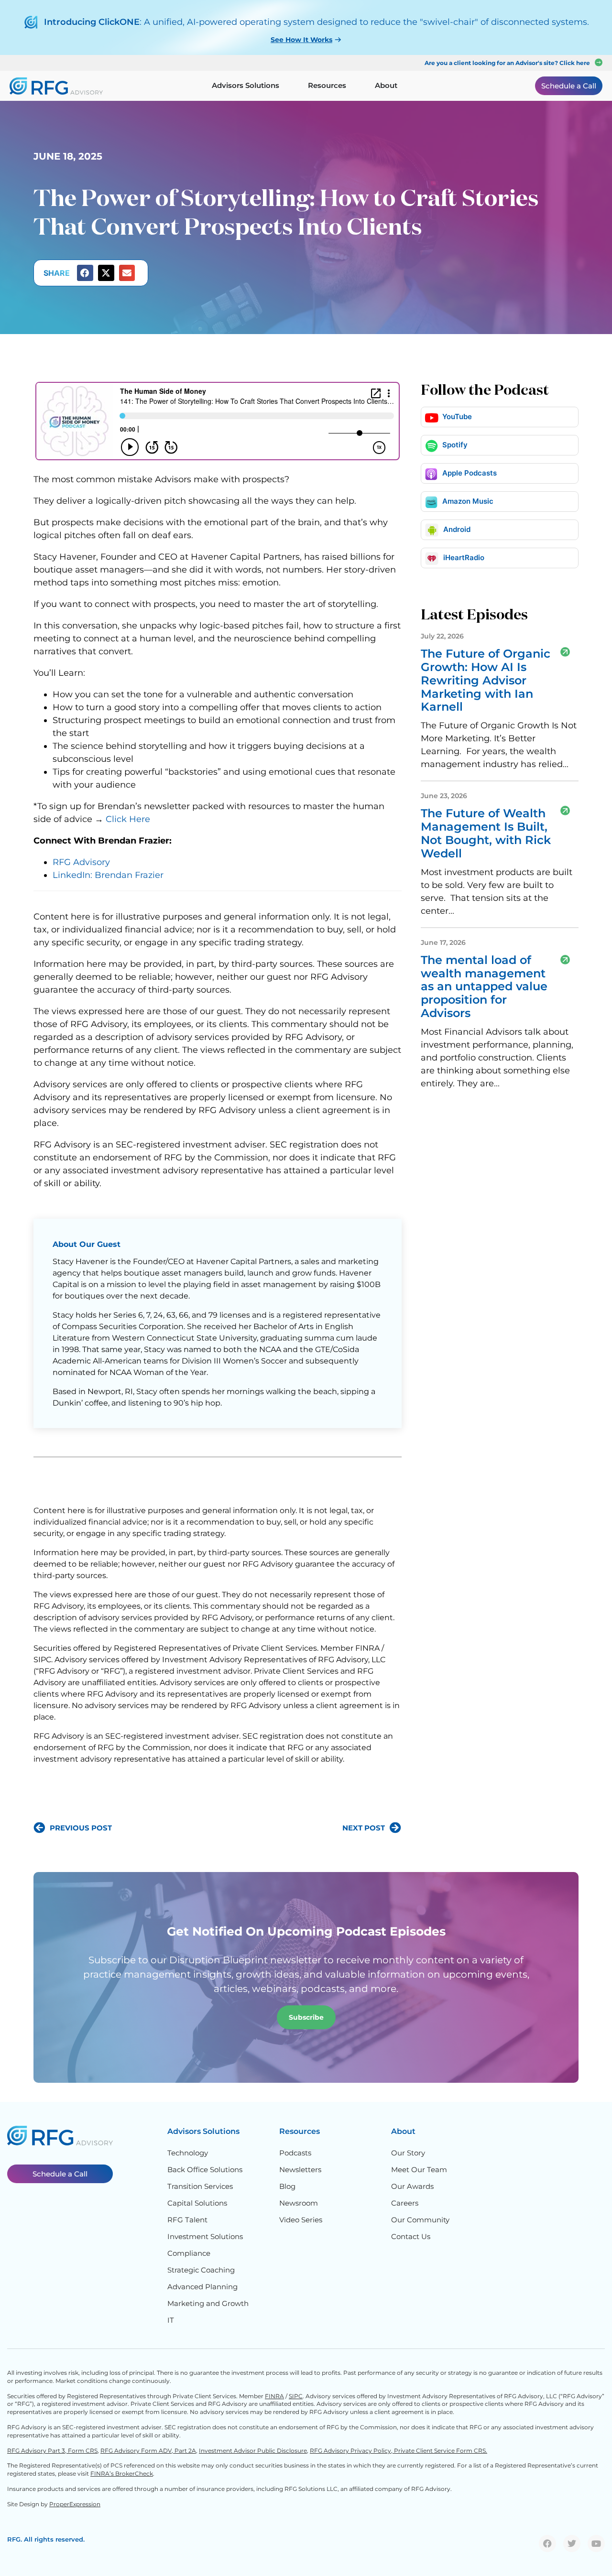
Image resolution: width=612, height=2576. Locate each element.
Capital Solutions (197, 2203)
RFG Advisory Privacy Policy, (352, 2451)
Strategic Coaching (201, 2270)
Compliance (189, 2253)
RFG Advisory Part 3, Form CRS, (53, 2451)
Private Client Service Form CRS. (441, 2451)
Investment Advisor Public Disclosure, (254, 2451)
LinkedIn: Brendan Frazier (108, 875)
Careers (405, 2203)
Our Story (408, 2153)
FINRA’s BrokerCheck (122, 2473)
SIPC (296, 2396)
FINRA (274, 2396)
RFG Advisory (81, 862)
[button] (85, 273)
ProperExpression (75, 2504)
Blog (287, 2186)
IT (171, 2320)
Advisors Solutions (203, 2131)
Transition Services (200, 2186)
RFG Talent (187, 2220)
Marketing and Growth (208, 2303)
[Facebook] (547, 2544)
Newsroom (299, 2203)
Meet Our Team (419, 2170)
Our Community (420, 2220)
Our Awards (412, 2186)
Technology (188, 2153)
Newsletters (300, 2170)
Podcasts (295, 2153)
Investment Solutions (205, 2236)
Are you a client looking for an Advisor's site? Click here (507, 63)
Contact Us (411, 2236)
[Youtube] (596, 2544)
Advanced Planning (202, 2287)
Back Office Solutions (205, 2170)
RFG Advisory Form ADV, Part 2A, (149, 2451)
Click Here (128, 819)
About (403, 2131)
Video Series (301, 2220)
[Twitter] (572, 2544)
